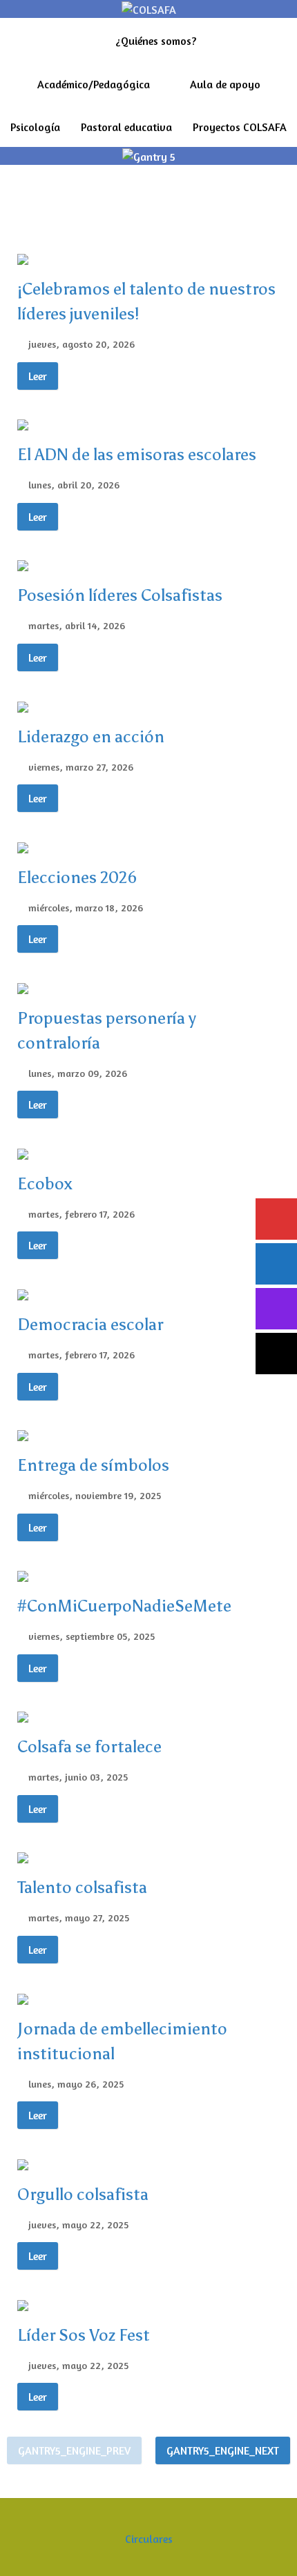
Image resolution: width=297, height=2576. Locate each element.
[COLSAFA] (149, 8)
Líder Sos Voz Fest (84, 2335)
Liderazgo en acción (91, 736)
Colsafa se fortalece (89, 1746)
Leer (38, 376)
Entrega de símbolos (93, 1465)
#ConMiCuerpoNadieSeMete (124, 1606)
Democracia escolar (90, 1324)
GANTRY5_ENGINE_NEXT (223, 2450)
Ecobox (45, 1183)
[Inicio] (88, 39)
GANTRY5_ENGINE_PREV (74, 2450)
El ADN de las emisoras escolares (137, 454)
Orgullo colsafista (83, 2194)
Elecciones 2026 (77, 877)
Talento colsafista (82, 1887)
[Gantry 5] (149, 155)
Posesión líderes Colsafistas (120, 595)
